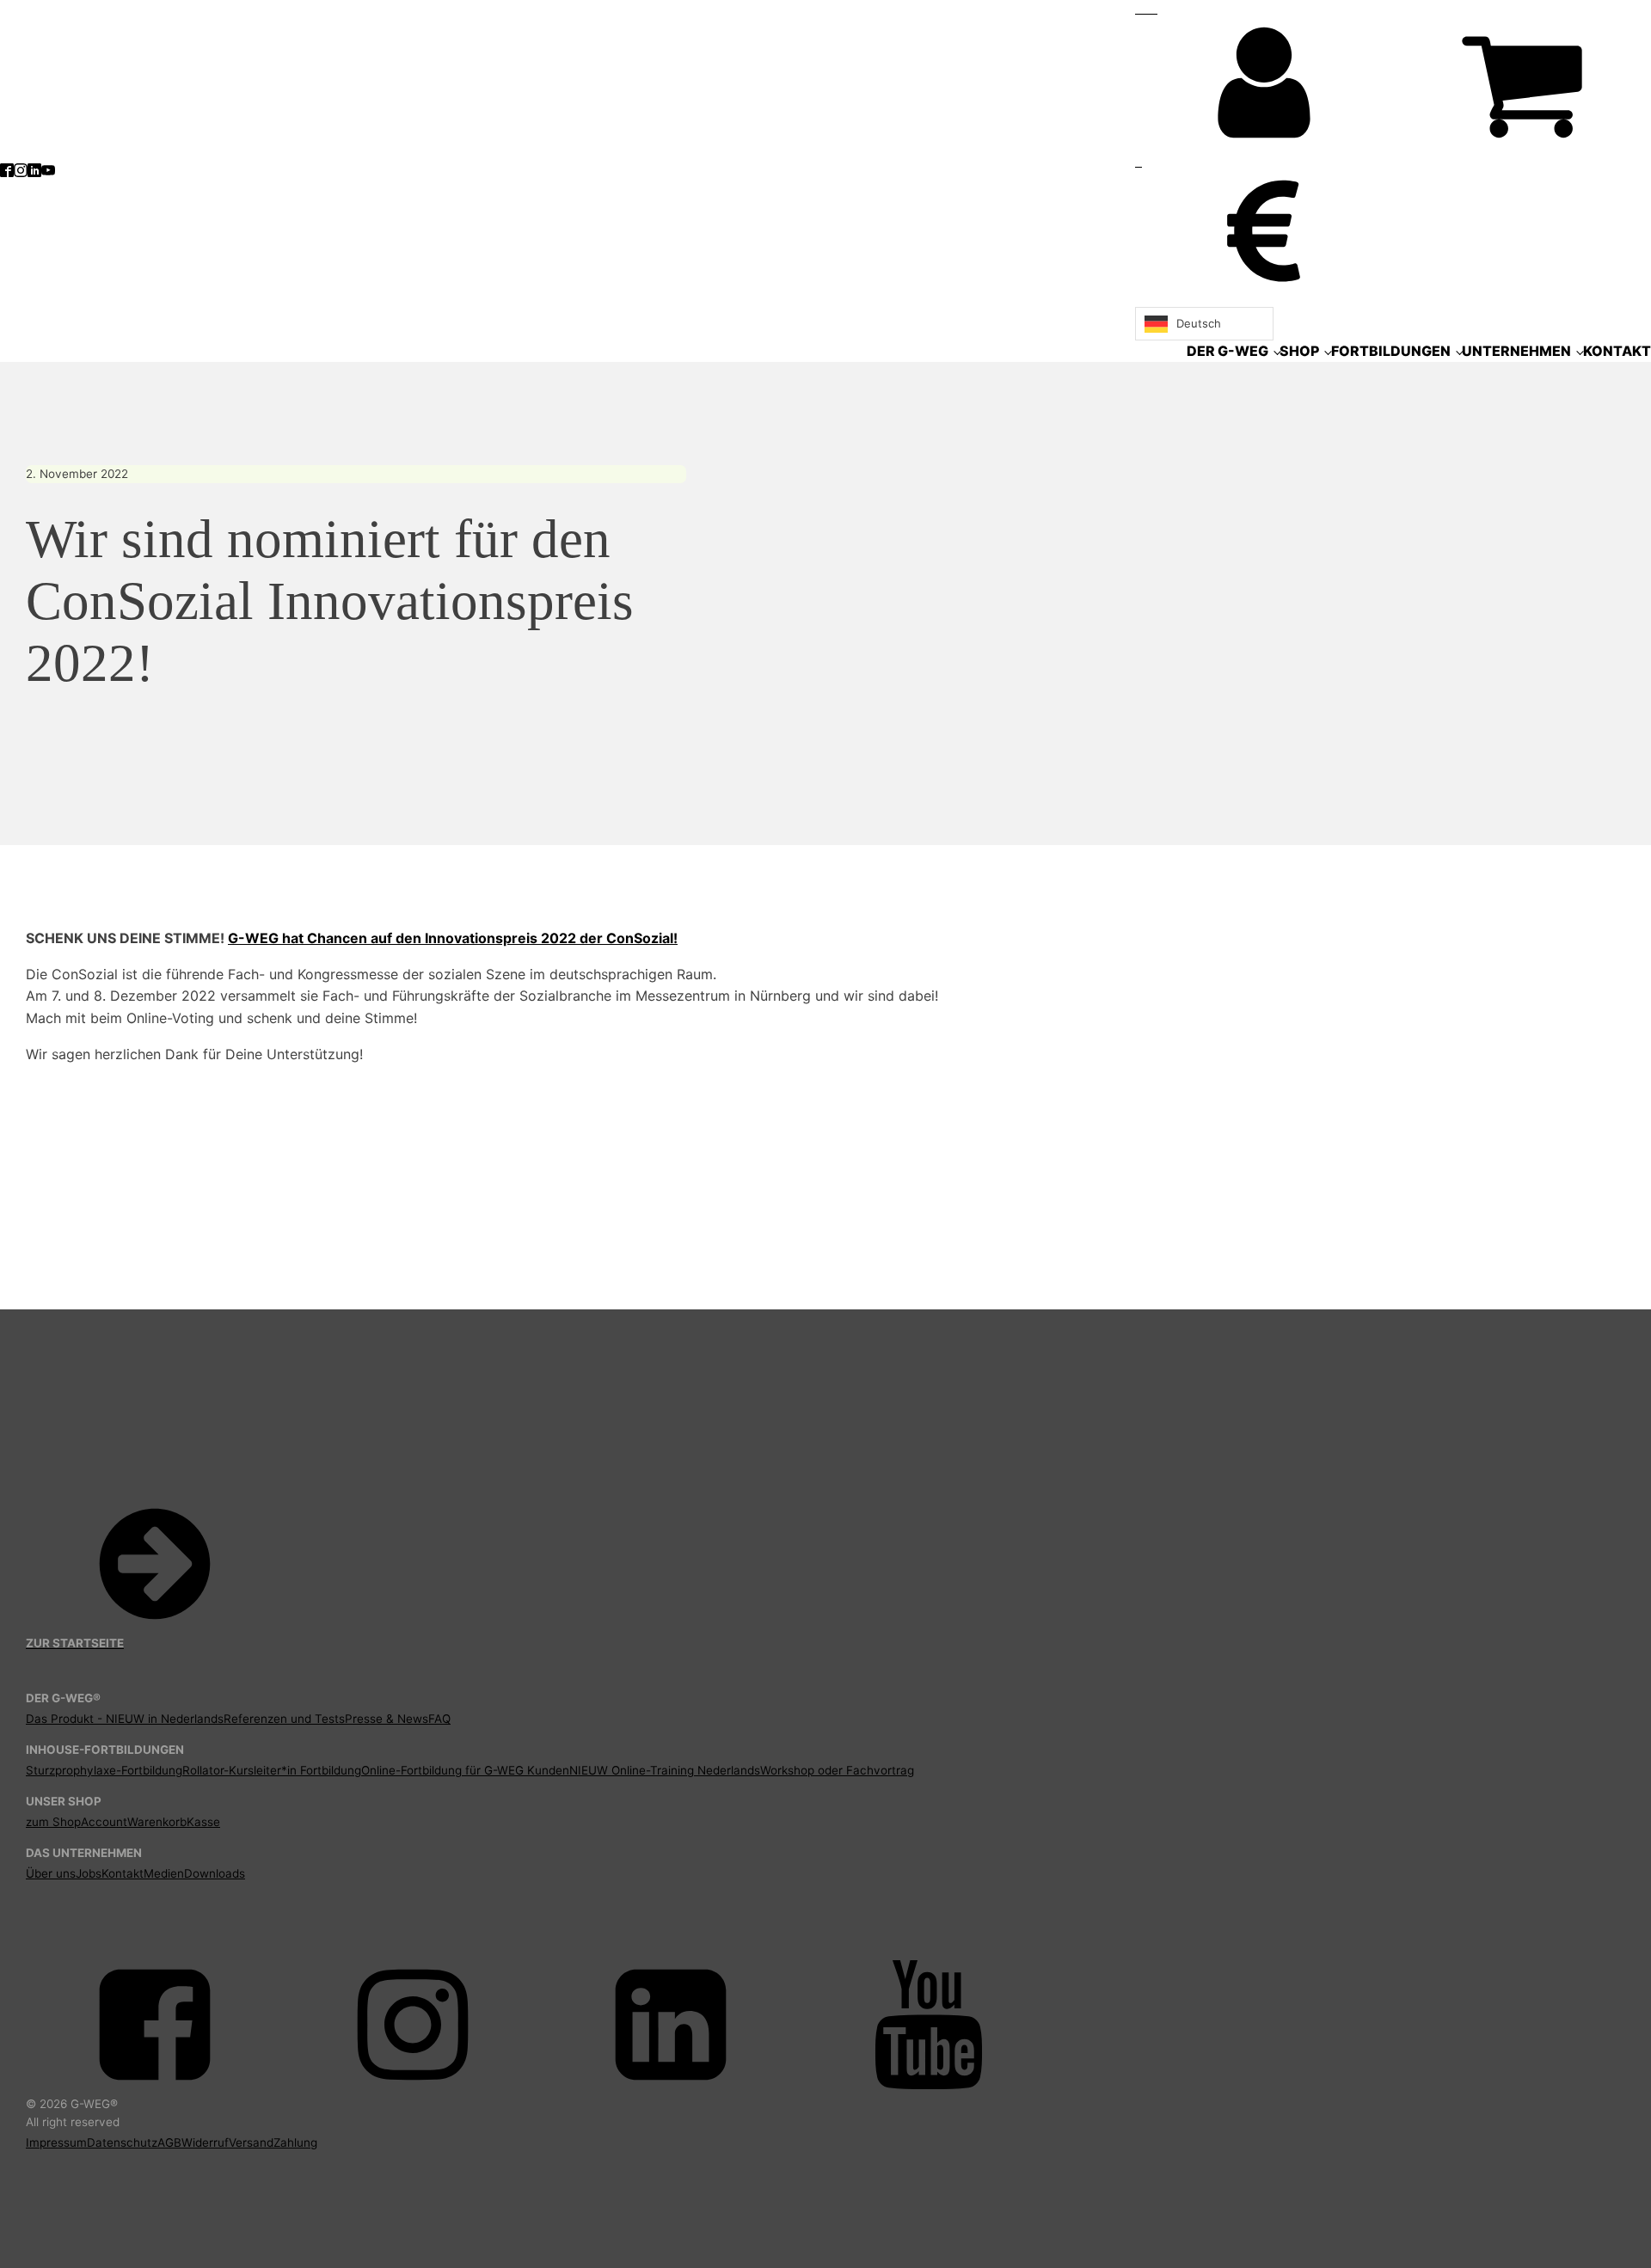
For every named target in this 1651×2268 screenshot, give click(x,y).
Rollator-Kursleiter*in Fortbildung (272, 1770)
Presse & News (387, 1719)
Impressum (56, 2142)
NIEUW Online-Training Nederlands (665, 1770)
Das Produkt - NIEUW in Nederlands (125, 1719)
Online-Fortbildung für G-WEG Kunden (465, 1770)
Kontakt (1617, 351)
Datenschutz (122, 2142)
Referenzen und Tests (284, 1719)
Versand (251, 2142)
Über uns (51, 1873)
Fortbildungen (1391, 351)
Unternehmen (1516, 351)
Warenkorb (157, 1822)
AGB (169, 2142)
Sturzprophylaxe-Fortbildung (104, 1770)
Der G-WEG (1228, 351)
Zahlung (295, 2142)
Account (104, 1822)
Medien (164, 1873)
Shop (1299, 351)
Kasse (203, 1822)
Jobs (89, 1873)
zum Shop (53, 1822)
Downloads (215, 1873)
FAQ (439, 1719)
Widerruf (205, 2142)
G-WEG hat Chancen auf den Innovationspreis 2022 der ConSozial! (453, 938)
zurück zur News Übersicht (120, 1224)
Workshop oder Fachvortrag (837, 1770)
